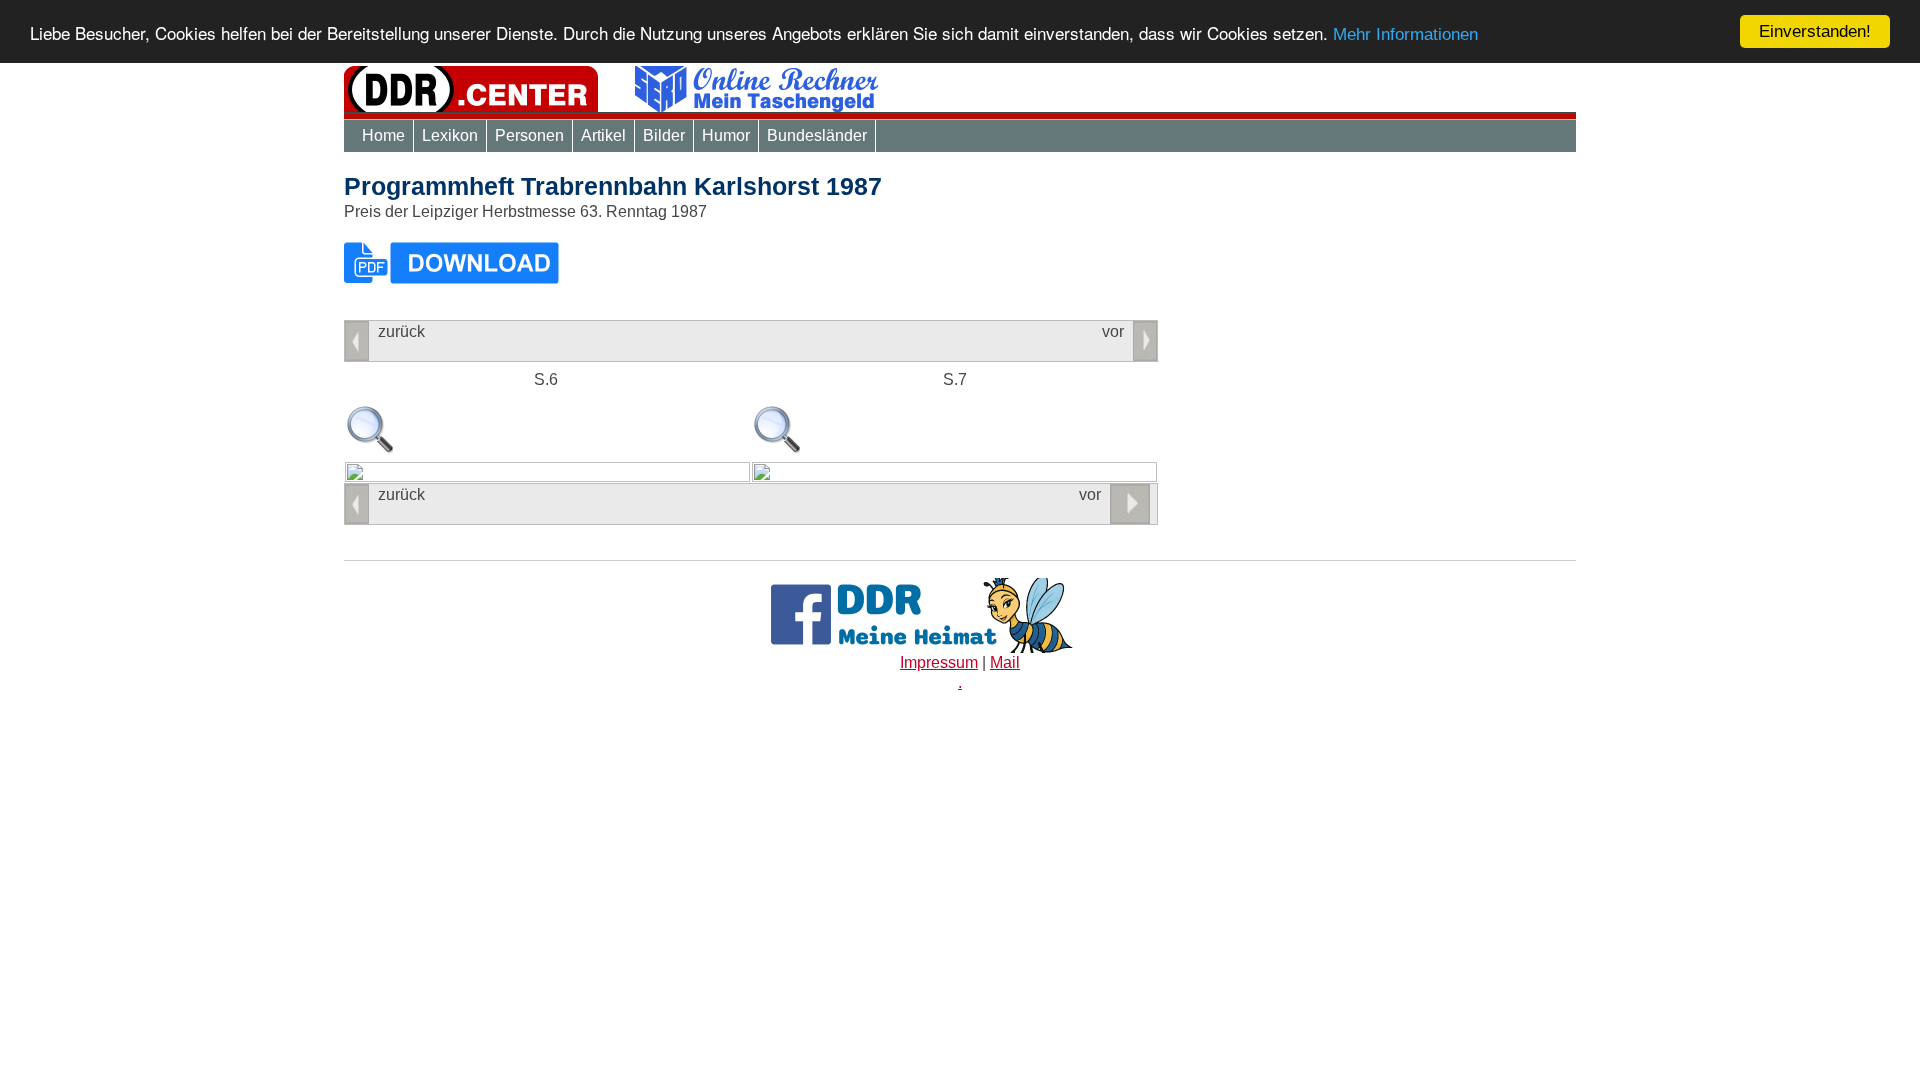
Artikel (603, 135)
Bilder (664, 135)
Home (383, 135)
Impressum (939, 662)
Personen (529, 135)
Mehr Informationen (1405, 34)
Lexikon (450, 135)
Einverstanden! (1815, 31)
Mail (1005, 662)
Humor (726, 135)
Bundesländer (817, 135)
